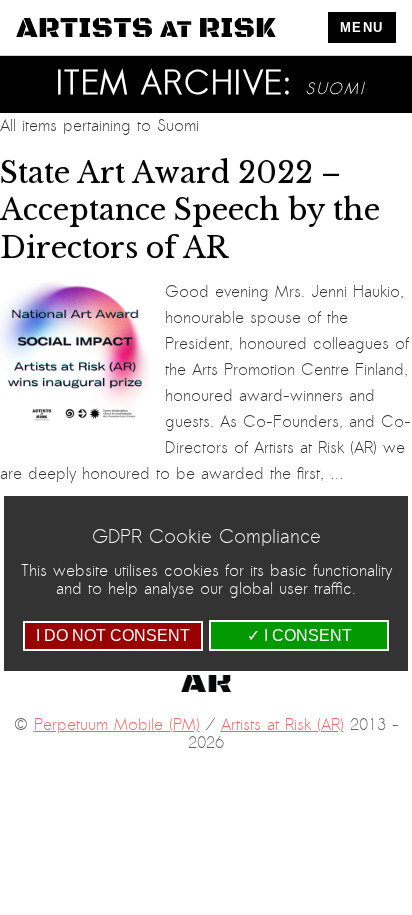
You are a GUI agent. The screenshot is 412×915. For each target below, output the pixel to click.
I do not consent (113, 635)
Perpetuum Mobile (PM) (117, 725)
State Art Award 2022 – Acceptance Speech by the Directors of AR (190, 210)
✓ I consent (299, 635)
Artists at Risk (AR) (282, 725)
